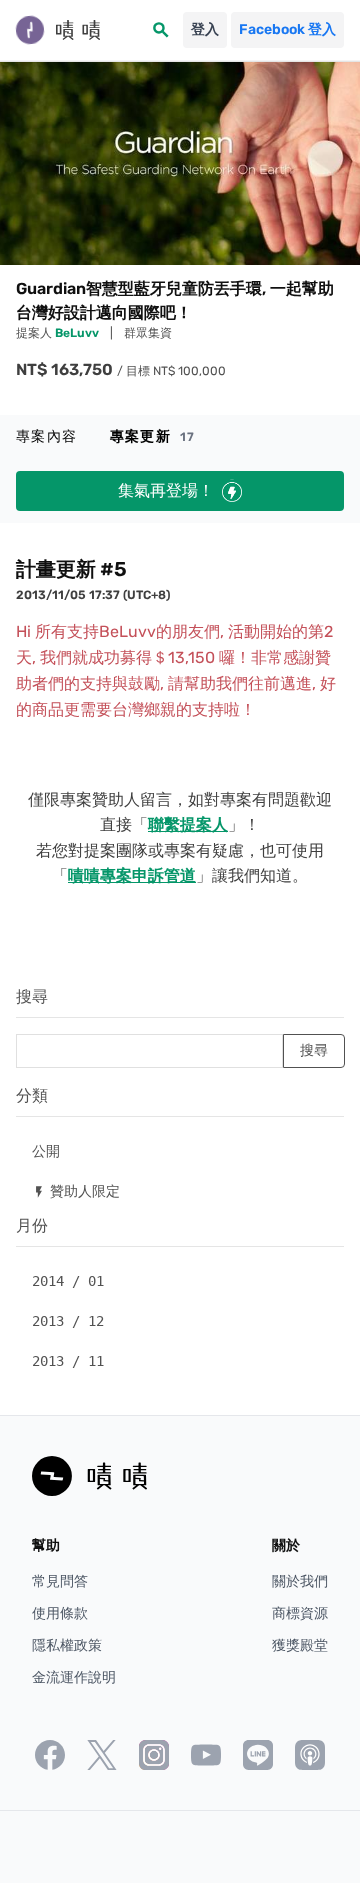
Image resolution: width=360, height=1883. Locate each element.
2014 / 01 (68, 1281)
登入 (205, 29)
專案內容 (47, 436)
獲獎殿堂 (300, 1645)
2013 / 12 (68, 1321)
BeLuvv (78, 333)
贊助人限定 (76, 1190)
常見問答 (60, 1581)
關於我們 (300, 1581)
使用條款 (60, 1613)
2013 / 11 (68, 1361)
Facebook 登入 (287, 29)
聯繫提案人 (188, 824)
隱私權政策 (67, 1645)
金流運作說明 (74, 1677)
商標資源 (300, 1613)
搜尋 (32, 996)
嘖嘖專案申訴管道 (132, 875)
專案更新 (153, 436)
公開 (46, 1150)
